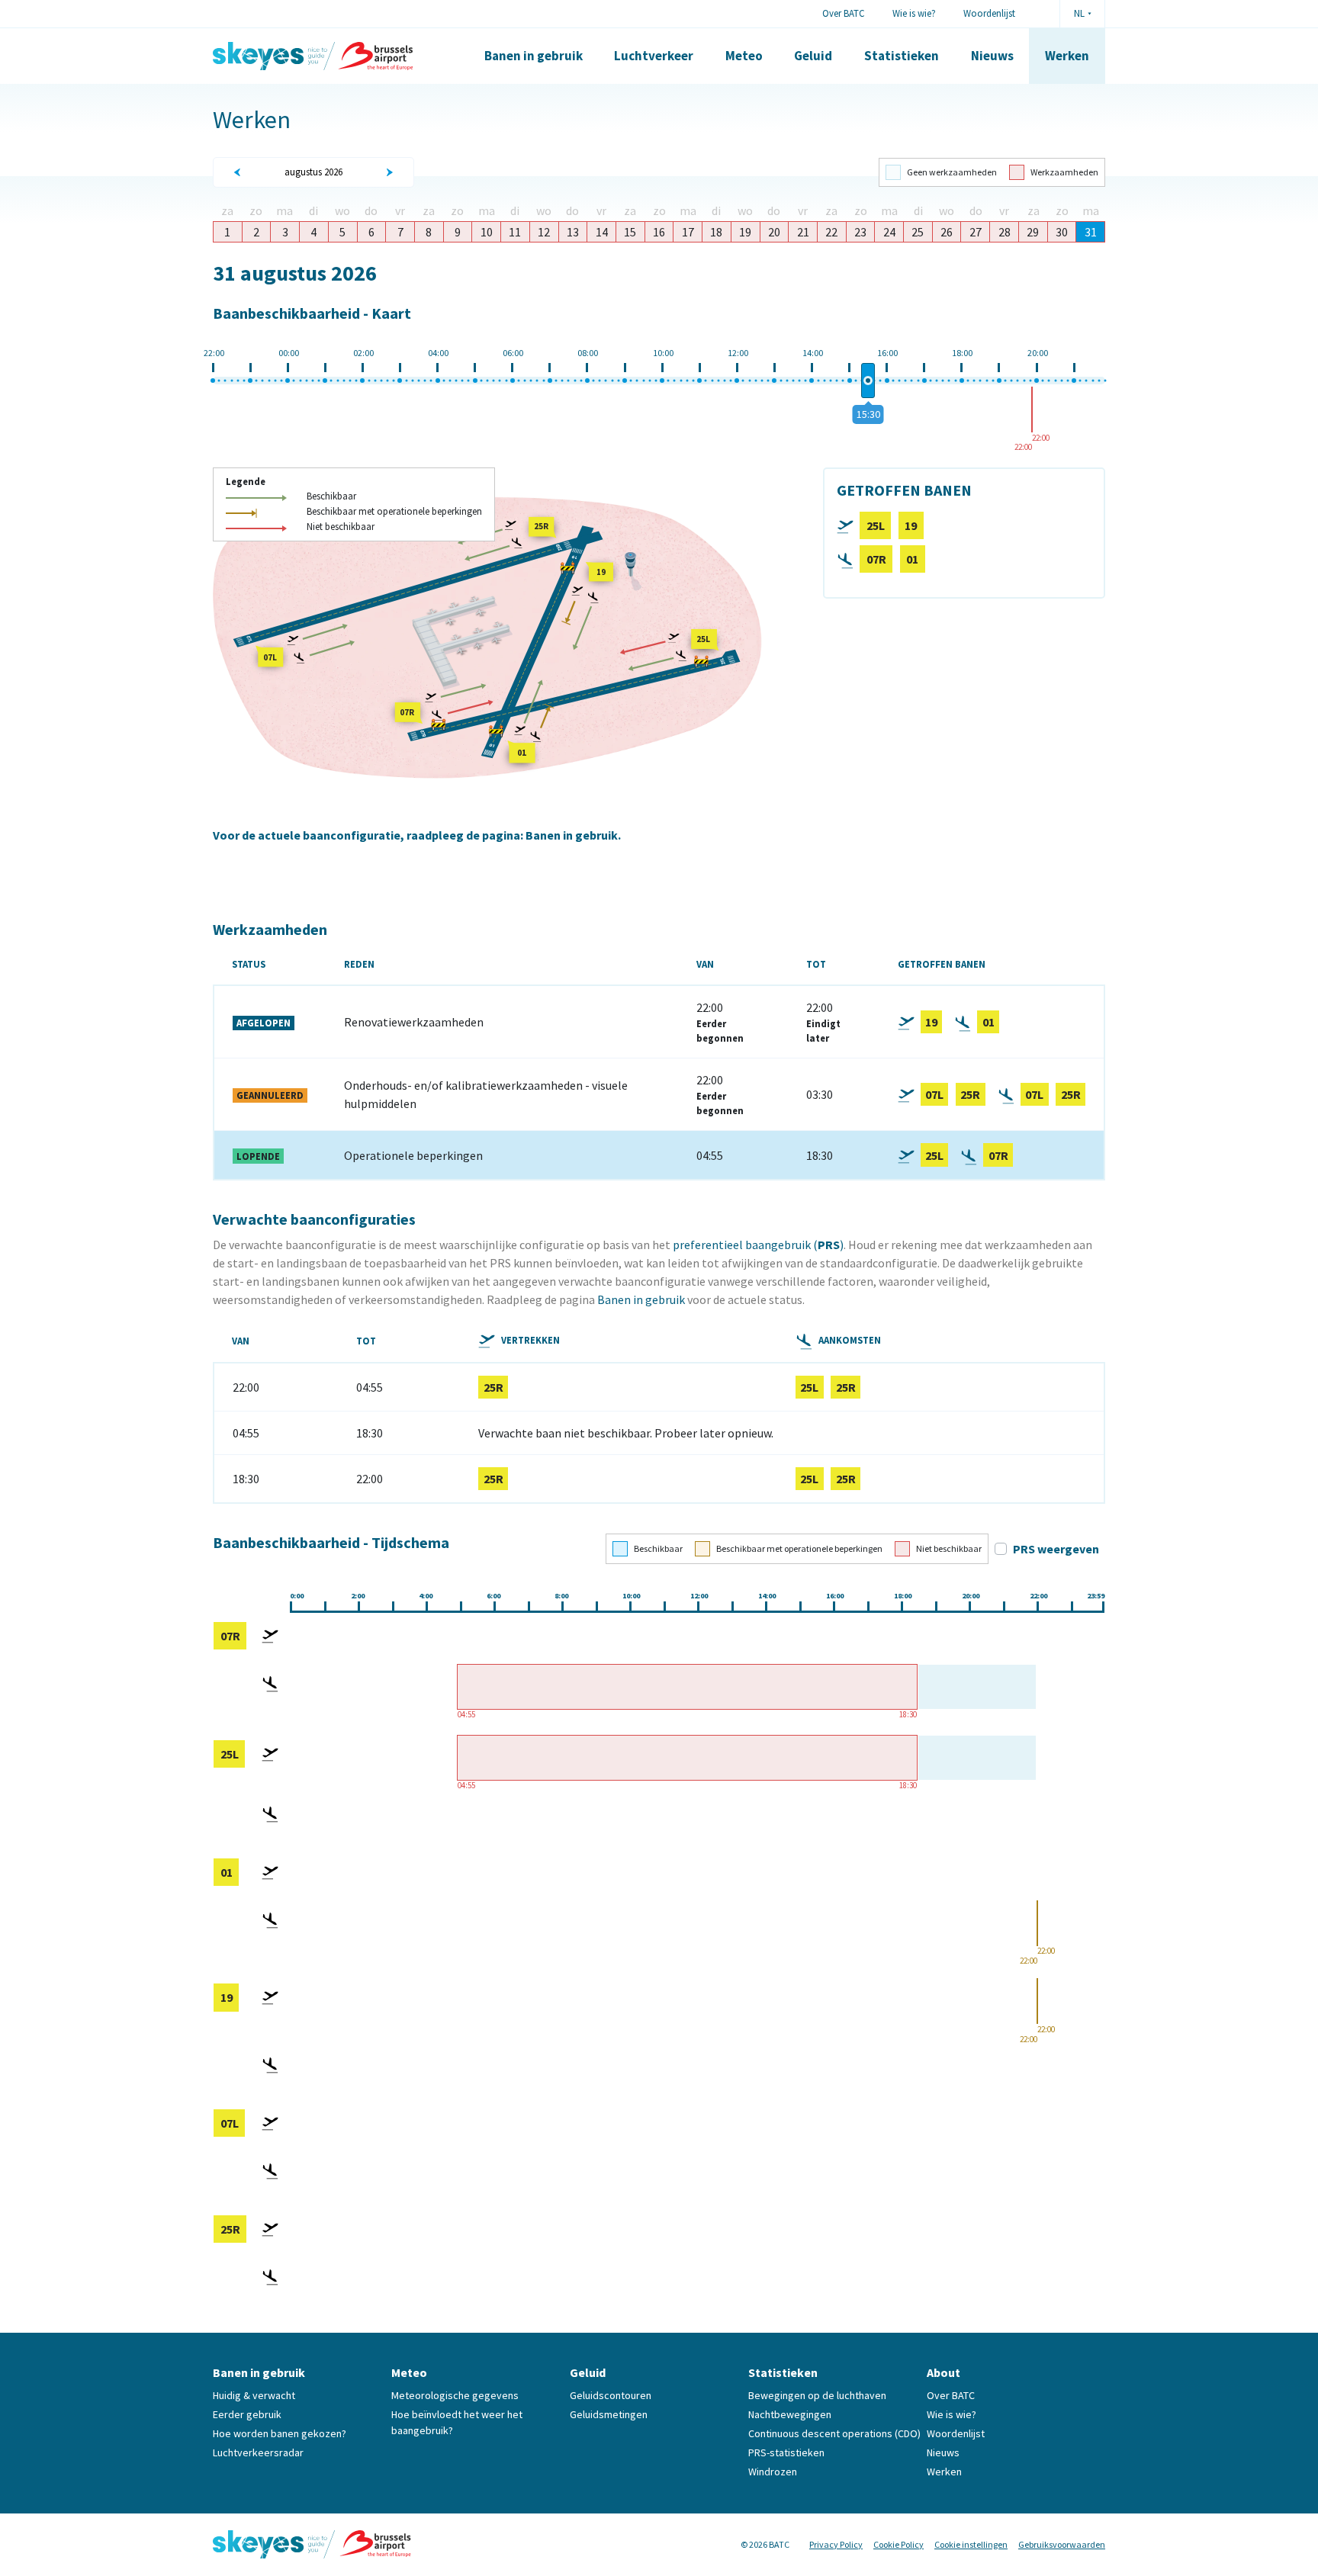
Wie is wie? (914, 13)
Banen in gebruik (534, 56)
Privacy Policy (836, 2544)
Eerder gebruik (247, 2414)
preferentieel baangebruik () (758, 1245)
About (943, 2372)
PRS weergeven (1056, 1549)
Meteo (744, 56)
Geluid (813, 56)
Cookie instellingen (971, 2544)
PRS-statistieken (786, 2452)
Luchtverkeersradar (258, 2452)
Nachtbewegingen (790, 2414)
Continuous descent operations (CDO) (834, 2433)
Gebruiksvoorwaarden (1062, 2544)
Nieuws (992, 56)
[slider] (868, 381)
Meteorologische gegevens (455, 2395)
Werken (1067, 56)
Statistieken (902, 56)
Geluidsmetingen (609, 2414)
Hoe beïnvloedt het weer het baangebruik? (457, 2422)
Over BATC (844, 13)
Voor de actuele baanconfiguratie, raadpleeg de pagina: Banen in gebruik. (417, 835)
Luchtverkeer (654, 56)
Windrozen (773, 2472)
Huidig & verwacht (254, 2395)
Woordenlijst (989, 13)
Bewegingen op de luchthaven (817, 2395)
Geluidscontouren (611, 2395)
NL (1079, 13)
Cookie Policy (898, 2544)
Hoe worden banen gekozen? (280, 2433)
